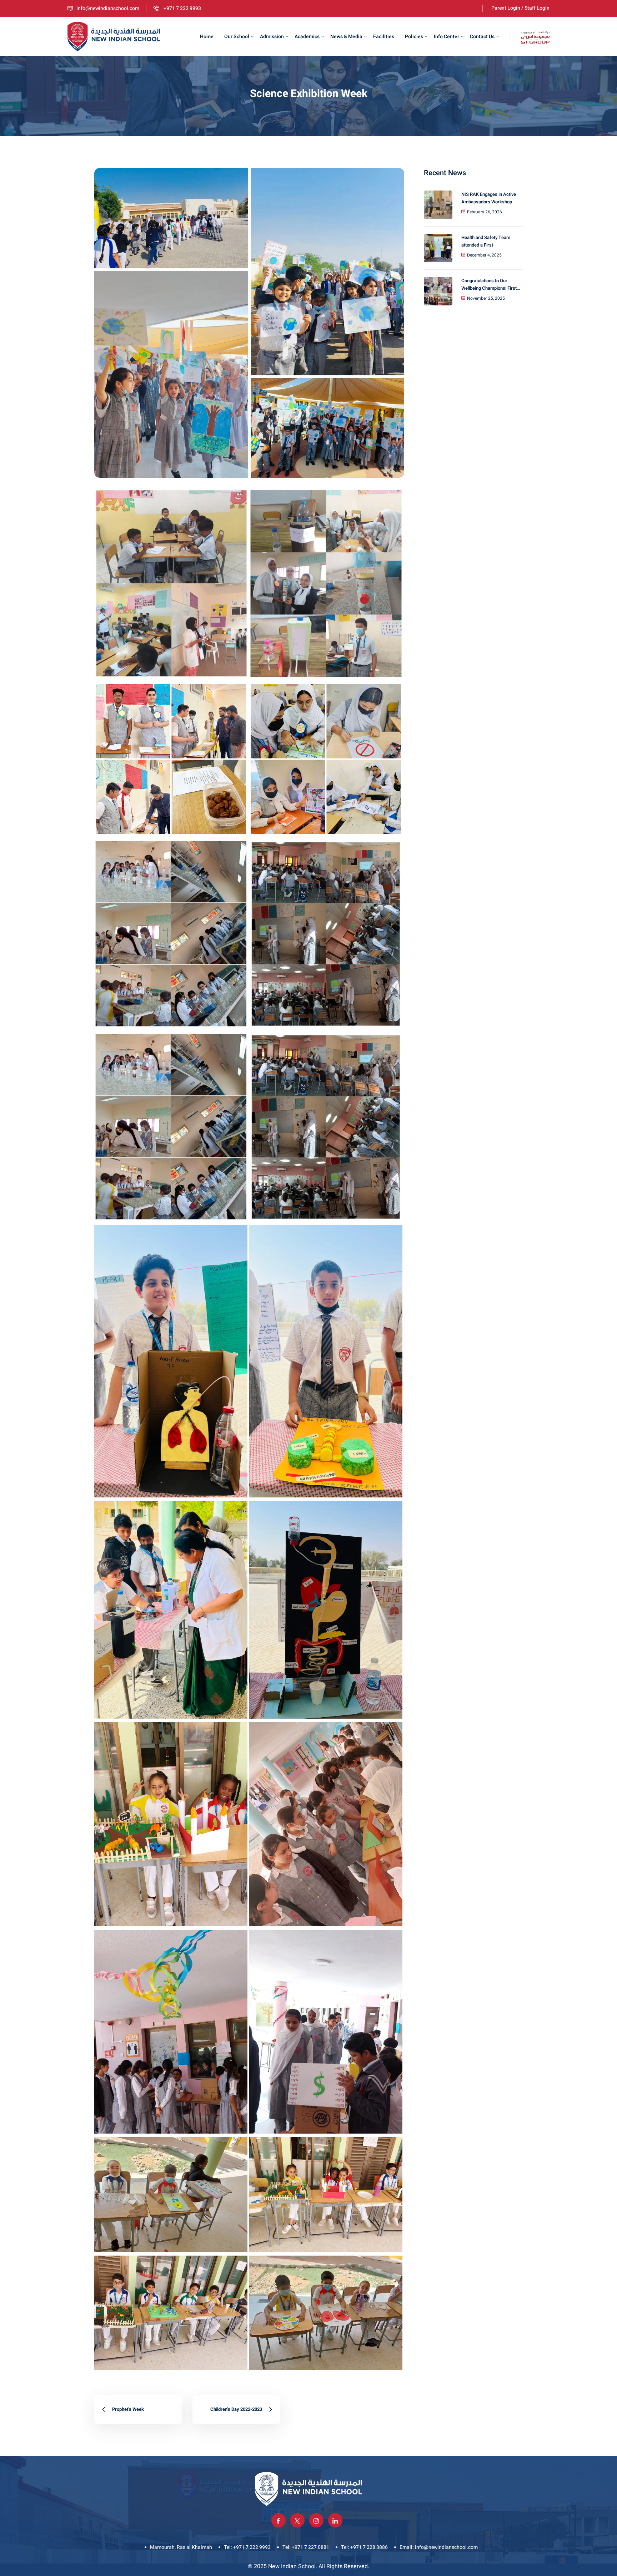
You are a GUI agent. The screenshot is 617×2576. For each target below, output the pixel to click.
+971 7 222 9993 (182, 8)
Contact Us (482, 37)
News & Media (346, 37)
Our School (237, 37)
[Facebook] (279, 2520)
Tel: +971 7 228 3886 (364, 2547)
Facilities (384, 37)
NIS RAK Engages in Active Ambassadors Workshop (489, 198)
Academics (307, 37)
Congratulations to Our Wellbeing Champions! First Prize (489, 285)
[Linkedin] (335, 2520)
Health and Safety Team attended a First (486, 241)
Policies (414, 37)
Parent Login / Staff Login (520, 8)
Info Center (447, 37)
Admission (272, 37)
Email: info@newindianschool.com (439, 2547)
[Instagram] (316, 2520)
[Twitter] (297, 2520)
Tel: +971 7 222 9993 (247, 2547)
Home (207, 37)
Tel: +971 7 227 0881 (306, 2547)
